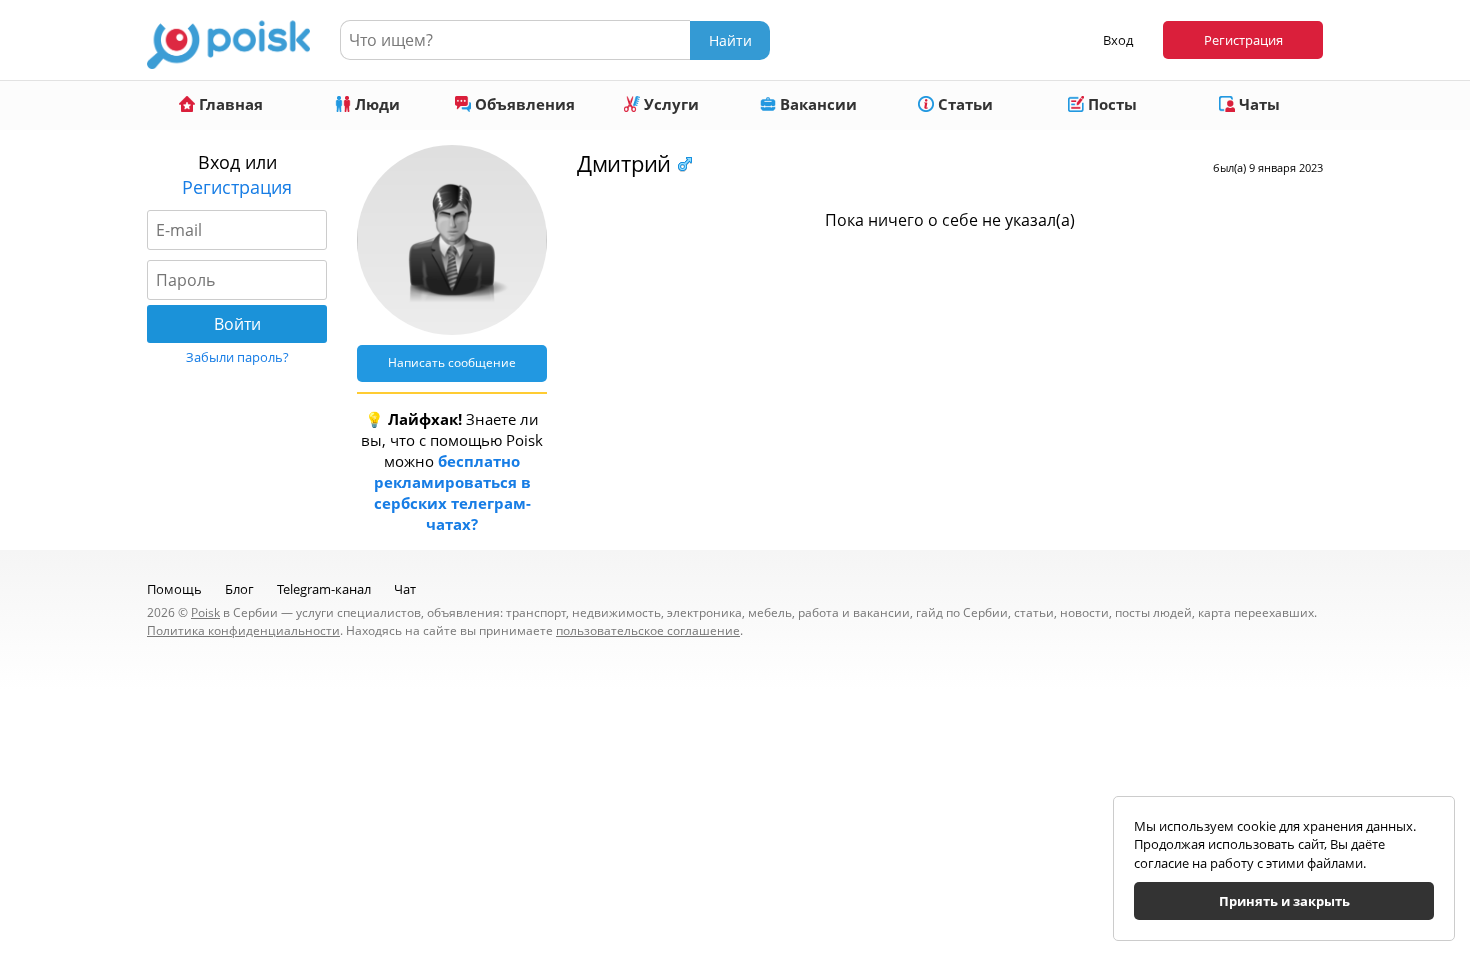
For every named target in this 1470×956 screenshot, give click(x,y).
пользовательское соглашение (648, 630)
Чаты (1257, 104)
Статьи (963, 104)
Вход (1118, 40)
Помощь (174, 589)
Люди (375, 104)
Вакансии (816, 104)
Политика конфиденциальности (243, 630)
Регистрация (1243, 40)
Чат (405, 589)
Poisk (205, 612)
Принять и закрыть (1284, 901)
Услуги (669, 104)
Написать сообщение (452, 362)
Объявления (523, 104)
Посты (1110, 104)
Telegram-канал (324, 589)
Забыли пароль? (237, 357)
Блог (239, 589)
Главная (229, 104)
